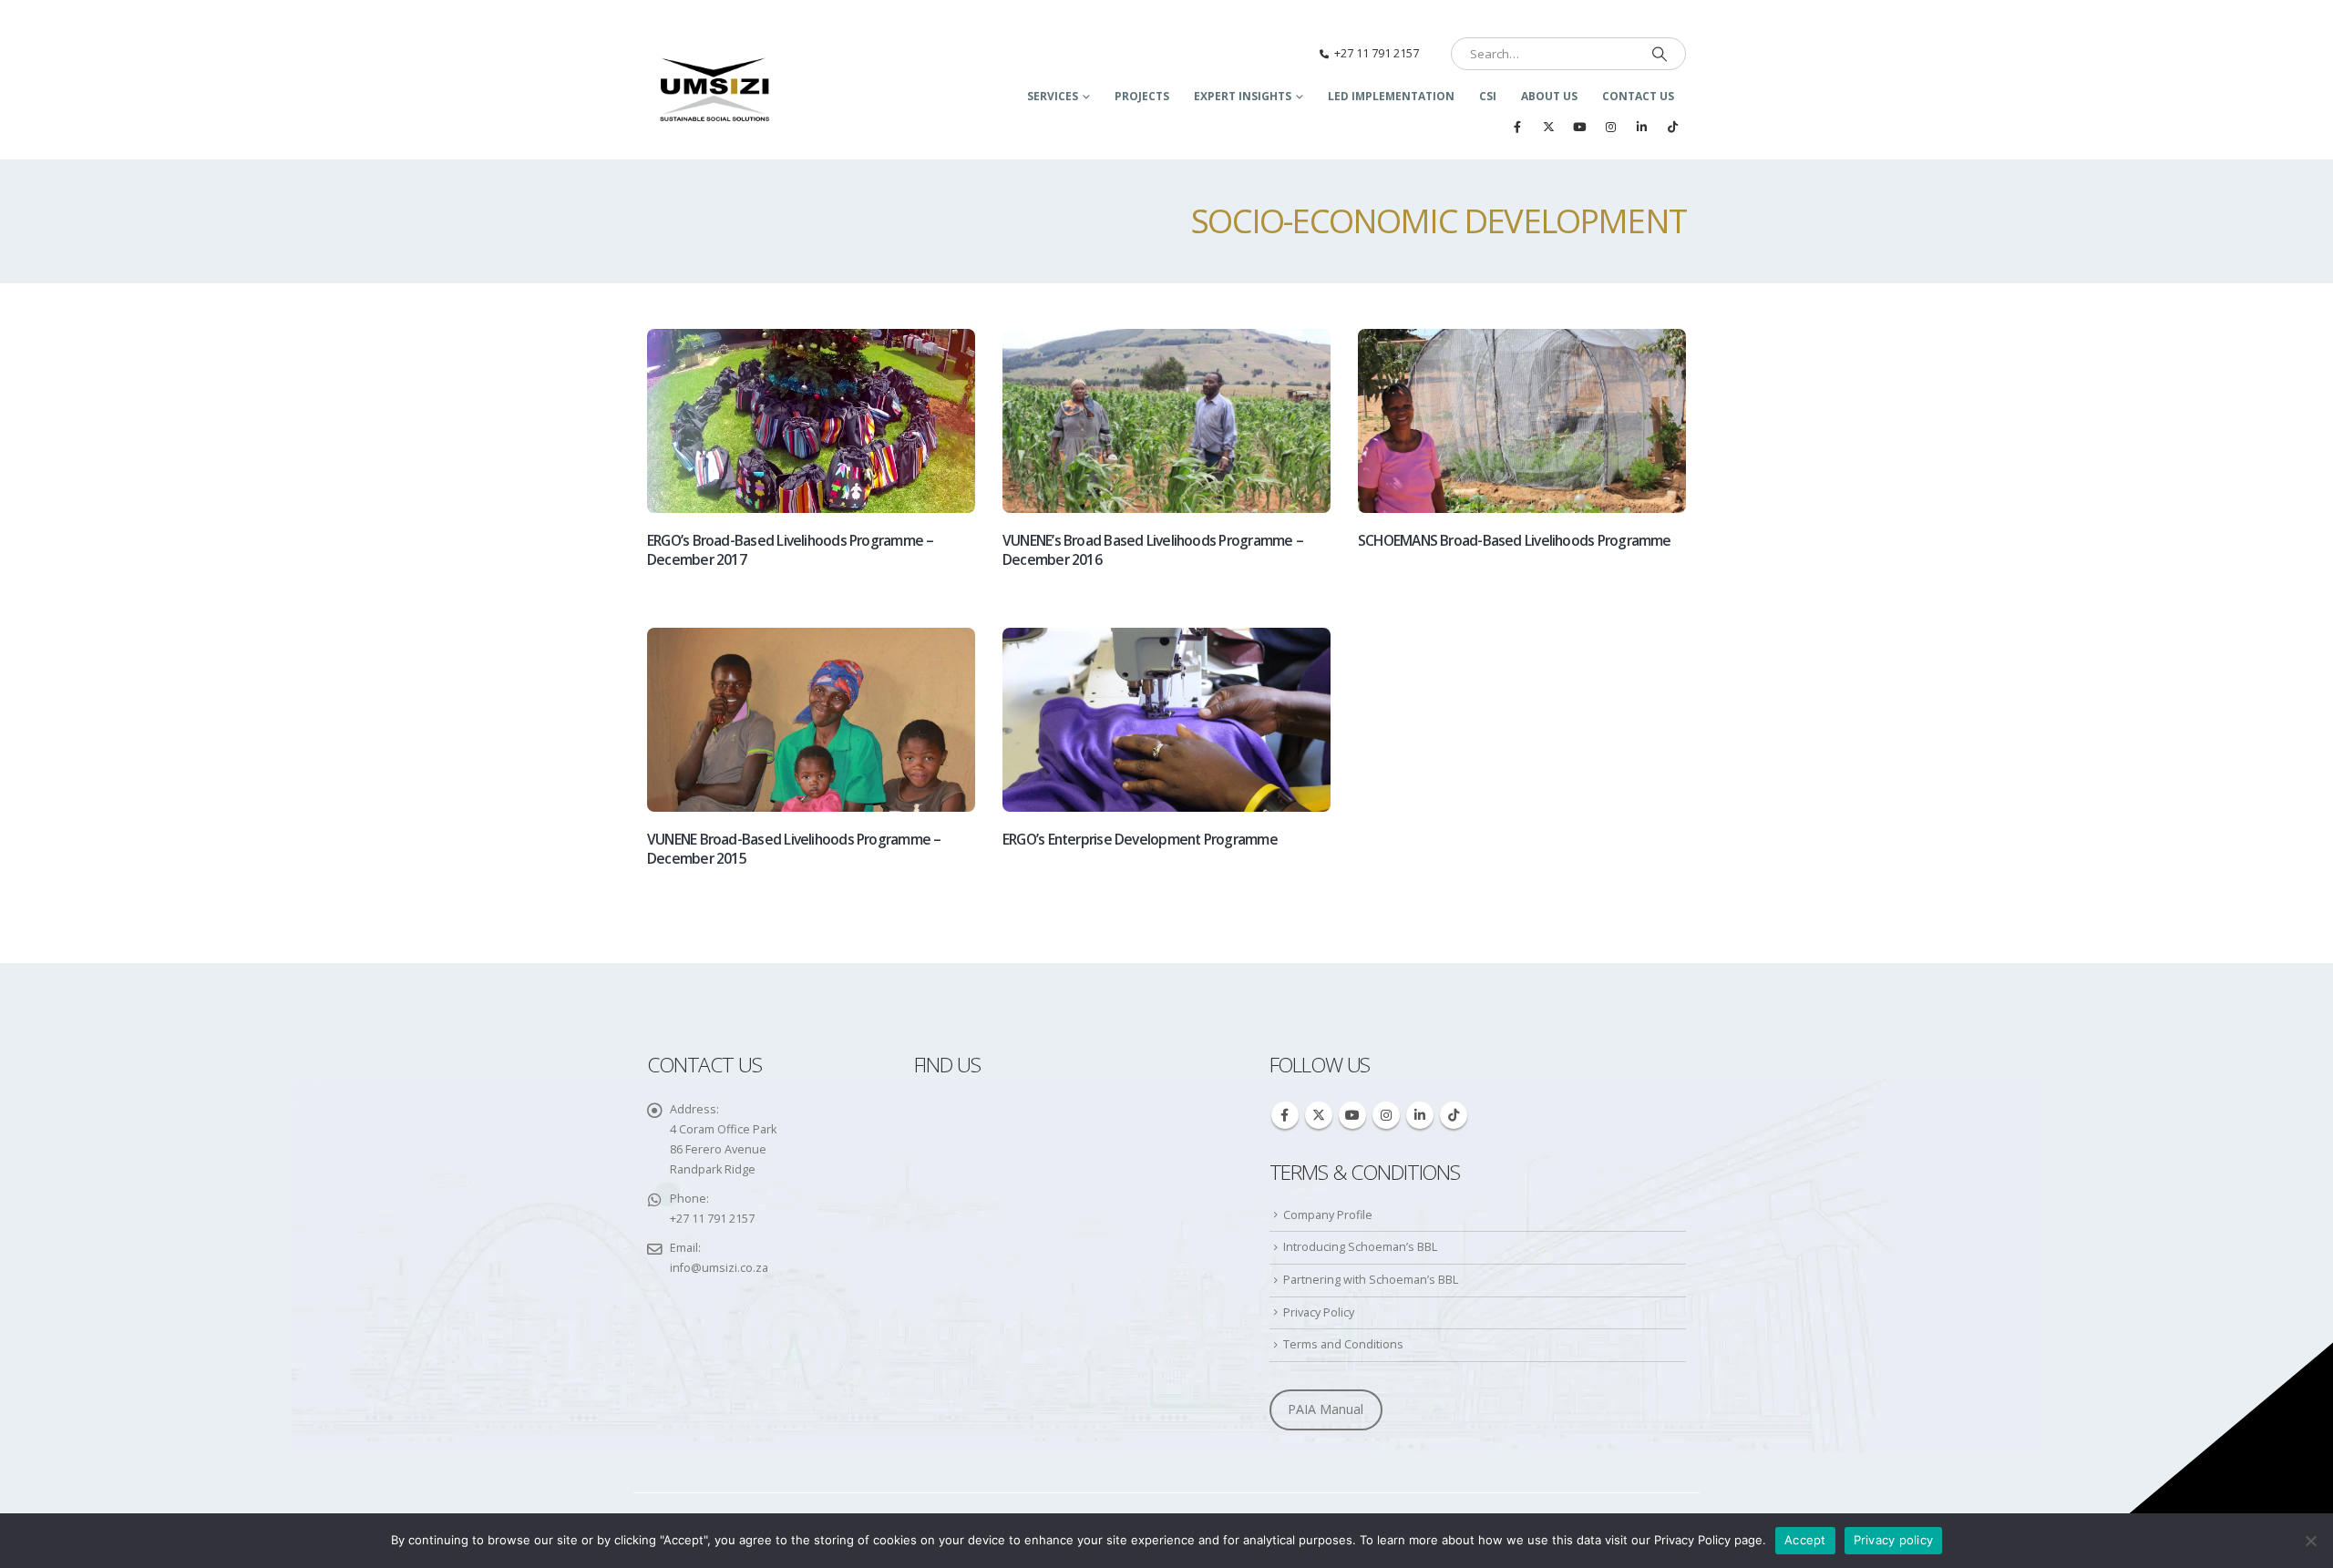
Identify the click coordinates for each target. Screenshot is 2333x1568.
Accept (1805, 1540)
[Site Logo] (715, 91)
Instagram (1386, 1115)
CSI (1488, 96)
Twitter (1319, 1115)
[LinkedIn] (1641, 127)
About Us (1549, 96)
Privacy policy (1894, 1540)
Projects (1142, 96)
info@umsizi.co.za (719, 1268)
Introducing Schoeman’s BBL (1360, 1247)
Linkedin (1420, 1115)
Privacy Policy (1319, 1312)
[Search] (1660, 54)
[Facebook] (1517, 127)
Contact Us (1638, 96)
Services (1053, 96)
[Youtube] (1579, 127)
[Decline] (2310, 1541)
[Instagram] (1610, 127)
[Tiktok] (1672, 127)
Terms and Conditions (1343, 1344)
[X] (1548, 127)
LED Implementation (1391, 96)
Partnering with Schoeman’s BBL (1371, 1280)
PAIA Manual (1326, 1409)
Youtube (1352, 1115)
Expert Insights (1243, 96)
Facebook (1285, 1115)
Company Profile (1328, 1215)
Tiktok (1454, 1115)
